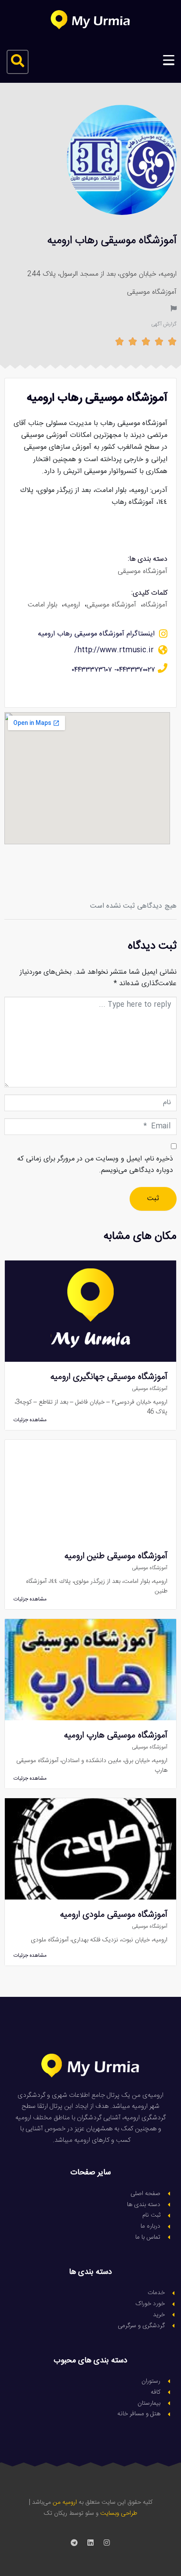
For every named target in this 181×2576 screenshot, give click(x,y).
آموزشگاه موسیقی (152, 292)
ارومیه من (65, 2502)
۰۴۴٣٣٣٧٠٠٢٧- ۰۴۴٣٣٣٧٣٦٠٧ (114, 670)
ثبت (153, 1199)
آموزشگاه (155, 605)
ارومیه (72, 605)
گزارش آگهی (164, 324)
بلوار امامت (42, 605)
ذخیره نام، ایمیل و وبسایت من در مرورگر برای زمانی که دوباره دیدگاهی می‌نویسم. (95, 1165)
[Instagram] (107, 2543)
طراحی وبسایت (119, 2513)
